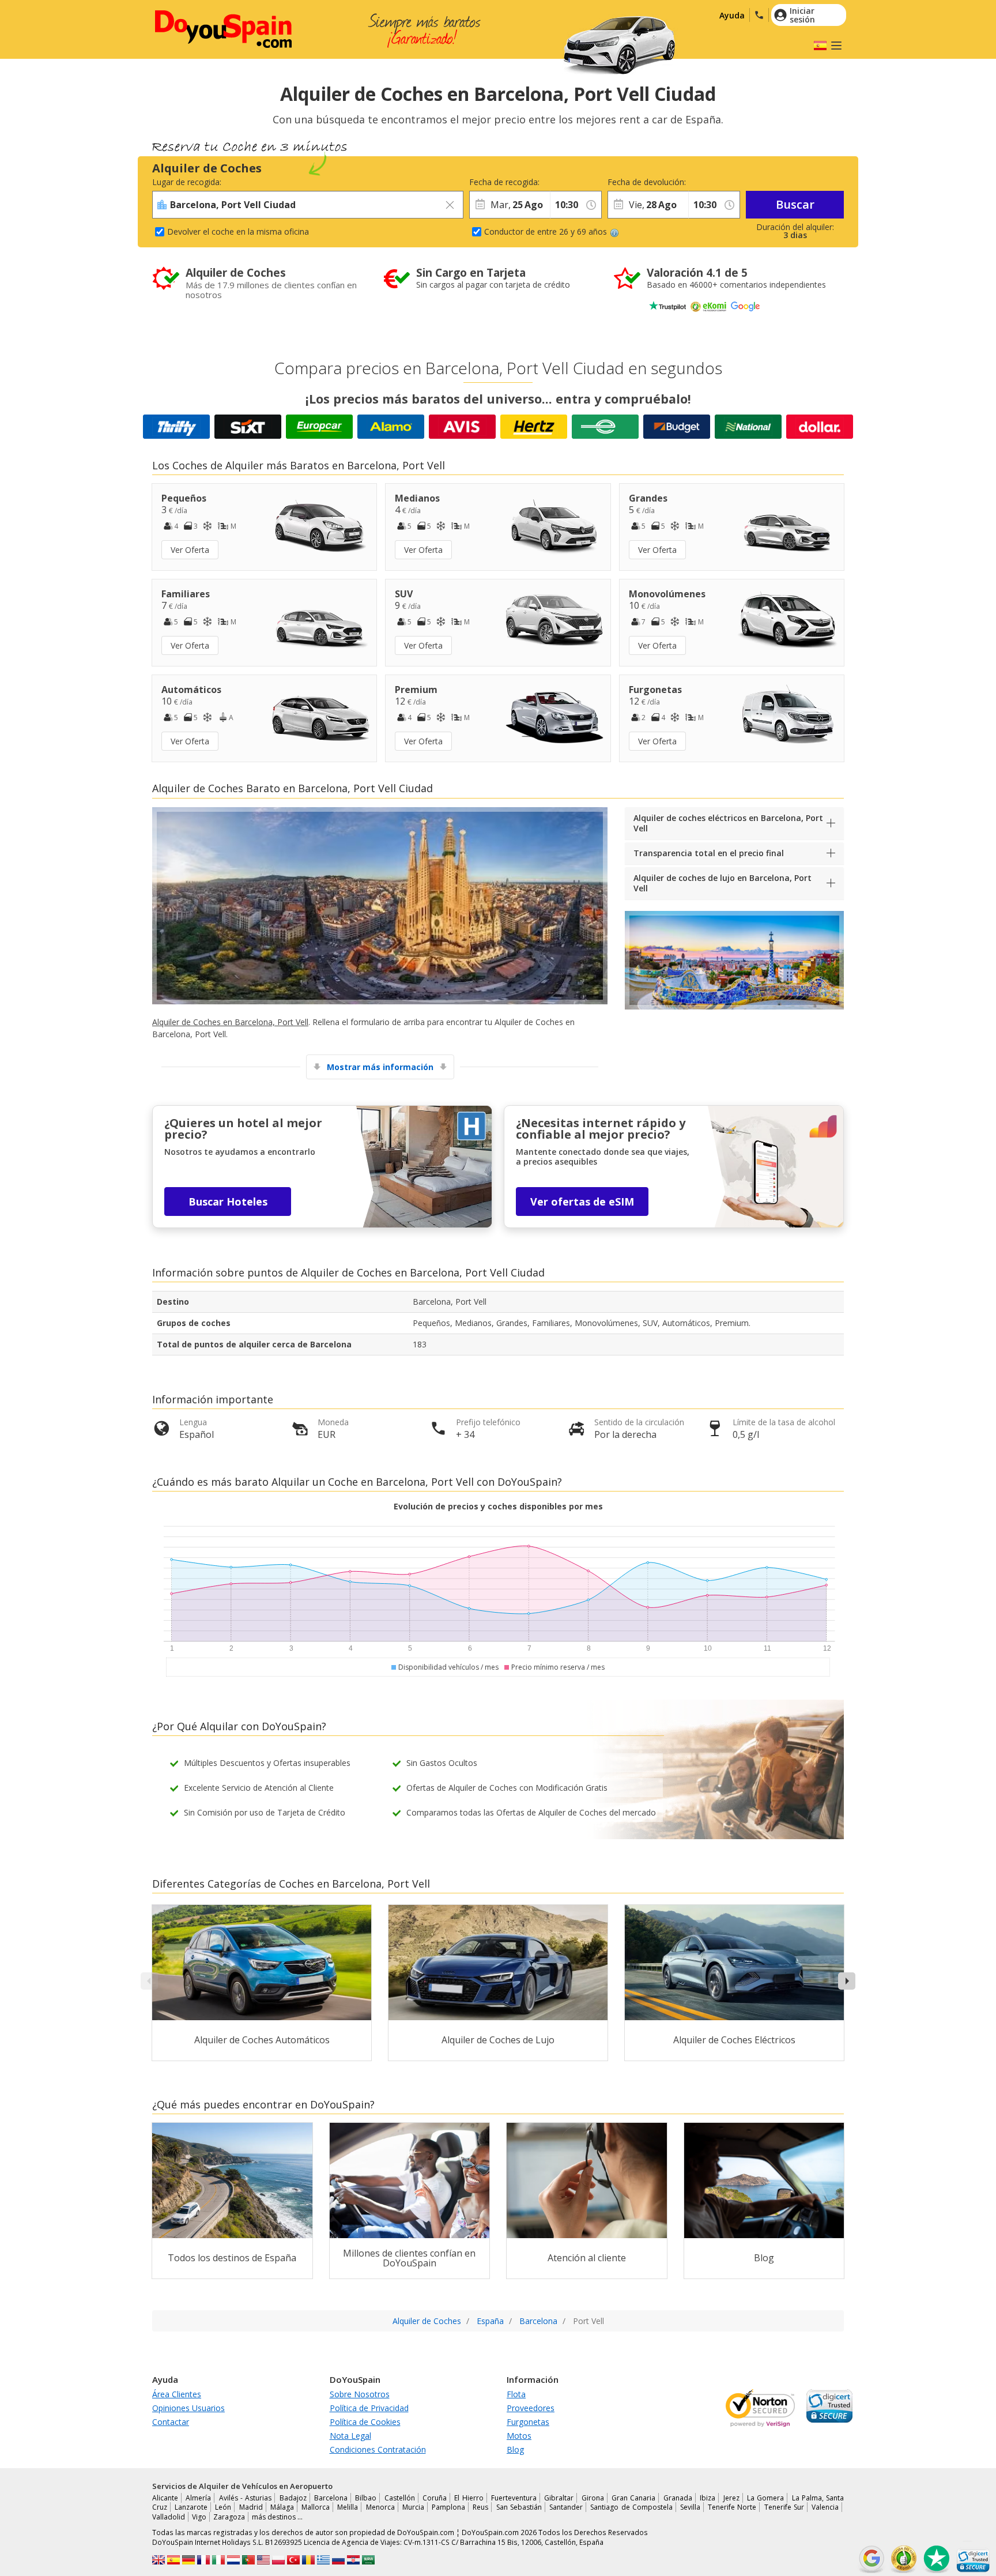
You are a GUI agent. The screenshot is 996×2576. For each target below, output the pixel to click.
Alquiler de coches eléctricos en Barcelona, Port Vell (728, 823)
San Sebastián (519, 2507)
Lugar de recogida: (187, 182)
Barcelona (331, 2498)
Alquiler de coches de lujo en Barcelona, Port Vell (723, 883)
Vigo (199, 2517)
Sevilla (690, 2507)
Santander (566, 2507)
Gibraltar (559, 2498)
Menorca (380, 2507)
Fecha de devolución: (647, 182)
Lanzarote (191, 2507)
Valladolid (169, 2517)
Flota (516, 2394)
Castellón (400, 2498)
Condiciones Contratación (378, 2449)
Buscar (795, 204)
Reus (480, 2507)
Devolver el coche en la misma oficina (238, 231)
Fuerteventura (514, 2498)
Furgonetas (528, 2422)
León (223, 2507)
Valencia (825, 2507)
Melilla (348, 2507)
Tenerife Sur (784, 2507)
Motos (519, 2436)
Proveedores (531, 2408)
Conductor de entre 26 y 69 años (546, 231)
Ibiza (708, 2498)
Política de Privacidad (369, 2408)
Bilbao (366, 2498)
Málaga (282, 2507)
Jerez (731, 2498)
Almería (198, 2498)
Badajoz (293, 2498)
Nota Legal (350, 2436)
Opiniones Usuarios (188, 2408)
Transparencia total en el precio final (709, 853)
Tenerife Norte (732, 2507)
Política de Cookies (365, 2422)
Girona (593, 2498)
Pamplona (448, 2507)
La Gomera (765, 2498)
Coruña (435, 2498)
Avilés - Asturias (246, 2498)
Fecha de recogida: (504, 182)
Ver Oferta (190, 550)
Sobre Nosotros (360, 2394)
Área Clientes (177, 2394)
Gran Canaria (633, 2498)
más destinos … (277, 2517)
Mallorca (316, 2507)
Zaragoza (229, 2517)
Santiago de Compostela (631, 2507)
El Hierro (469, 2498)
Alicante (165, 2498)
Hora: (560, 182)
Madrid (251, 2507)
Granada (678, 2498)
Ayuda (732, 15)
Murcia (413, 2507)
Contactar (171, 2422)
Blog (515, 2449)
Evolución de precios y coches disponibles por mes (498, 1506)
